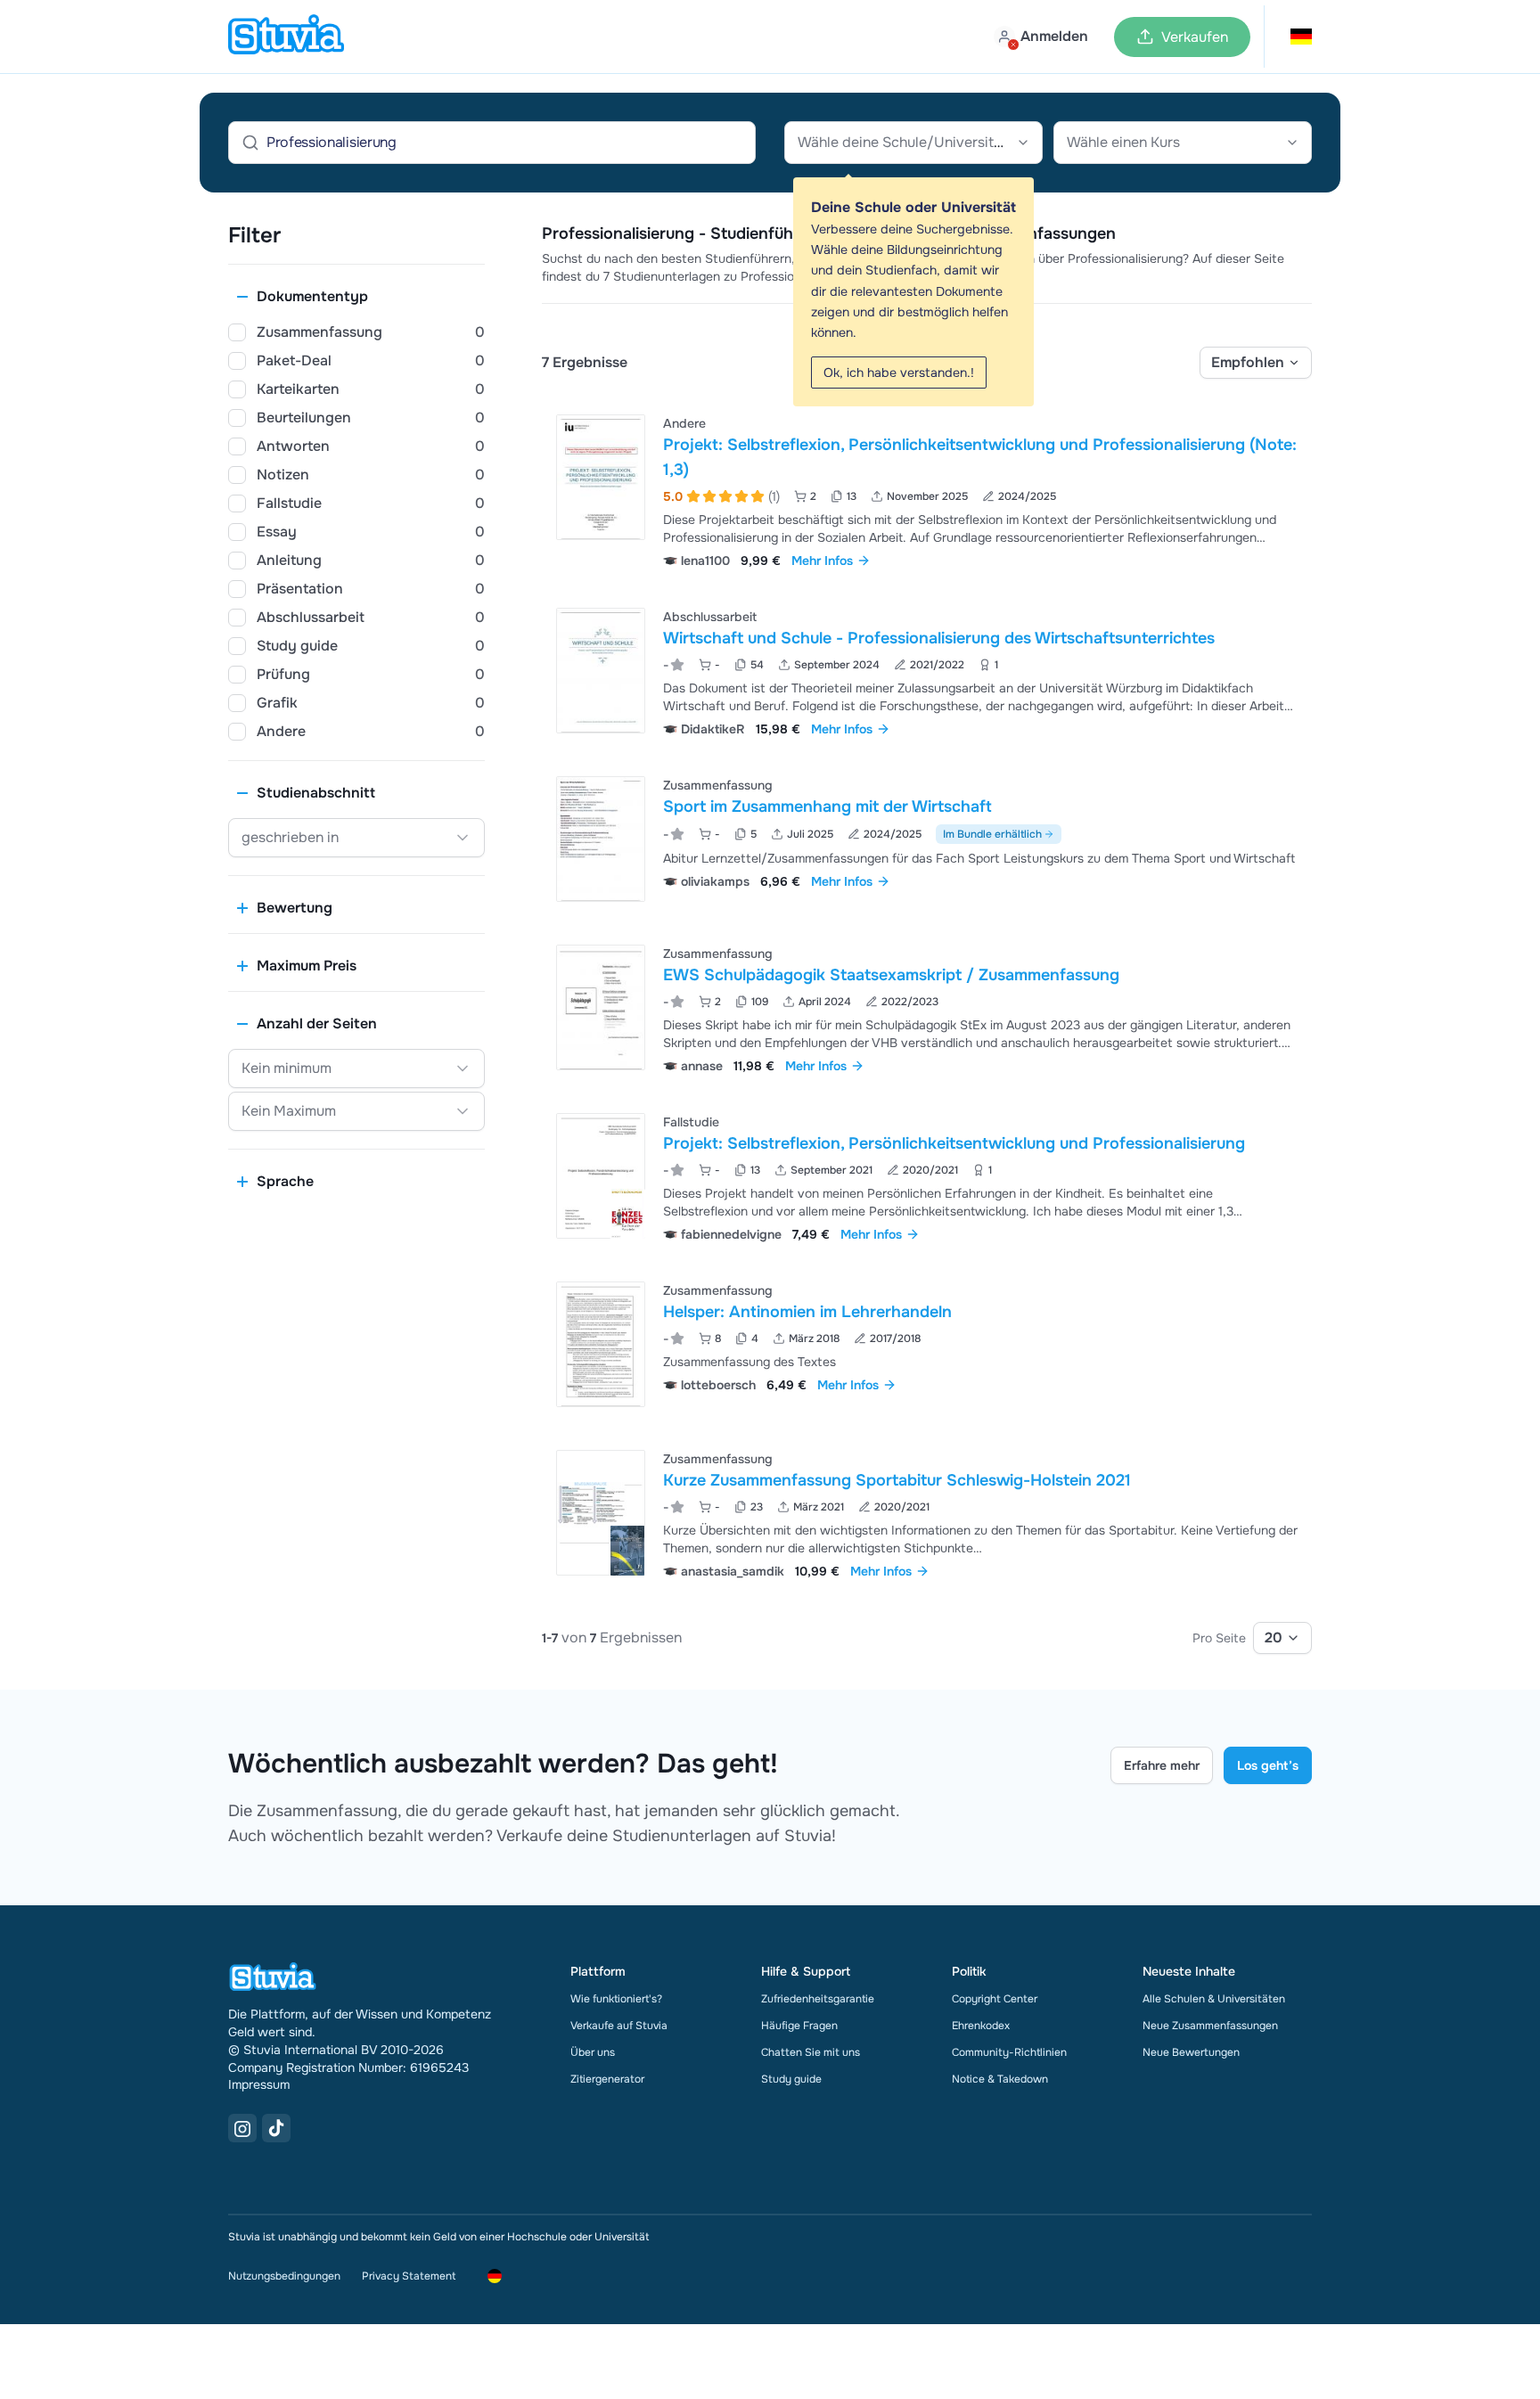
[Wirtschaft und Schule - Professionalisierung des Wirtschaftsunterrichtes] (601, 671)
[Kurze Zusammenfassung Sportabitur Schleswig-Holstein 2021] (601, 1513)
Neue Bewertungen (1191, 2052)
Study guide (791, 2079)
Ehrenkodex (981, 2026)
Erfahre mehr (1162, 1765)
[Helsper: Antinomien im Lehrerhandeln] (601, 1344)
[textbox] (913, 143)
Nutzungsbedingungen (284, 2276)
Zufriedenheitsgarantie (818, 1999)
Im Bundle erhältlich (992, 834)
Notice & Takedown (1000, 2079)
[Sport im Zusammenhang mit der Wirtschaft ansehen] (927, 839)
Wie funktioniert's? (616, 1999)
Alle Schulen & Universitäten (1214, 1999)
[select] (1256, 363)
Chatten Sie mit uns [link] (811, 2052)
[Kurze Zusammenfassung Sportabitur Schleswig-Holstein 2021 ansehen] (927, 1513)
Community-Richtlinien (1009, 2052)
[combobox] (913, 143)
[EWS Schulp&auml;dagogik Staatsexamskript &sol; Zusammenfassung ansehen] (927, 1007)
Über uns (593, 2052)
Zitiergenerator (607, 2079)
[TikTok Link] (276, 2128)
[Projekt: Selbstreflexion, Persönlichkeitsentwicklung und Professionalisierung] (601, 1176)
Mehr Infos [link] (822, 561)
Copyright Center (995, 1999)
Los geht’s (1268, 1765)
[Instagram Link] (242, 2128)
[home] (286, 37)
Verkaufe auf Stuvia (619, 2026)
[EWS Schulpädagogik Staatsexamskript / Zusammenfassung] (601, 1007)
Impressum (259, 2084)
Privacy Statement (409, 2276)
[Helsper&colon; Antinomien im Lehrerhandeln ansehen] (927, 1344)
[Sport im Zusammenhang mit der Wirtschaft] (601, 839)
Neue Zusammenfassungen (1210, 2026)
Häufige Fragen (799, 2026)
